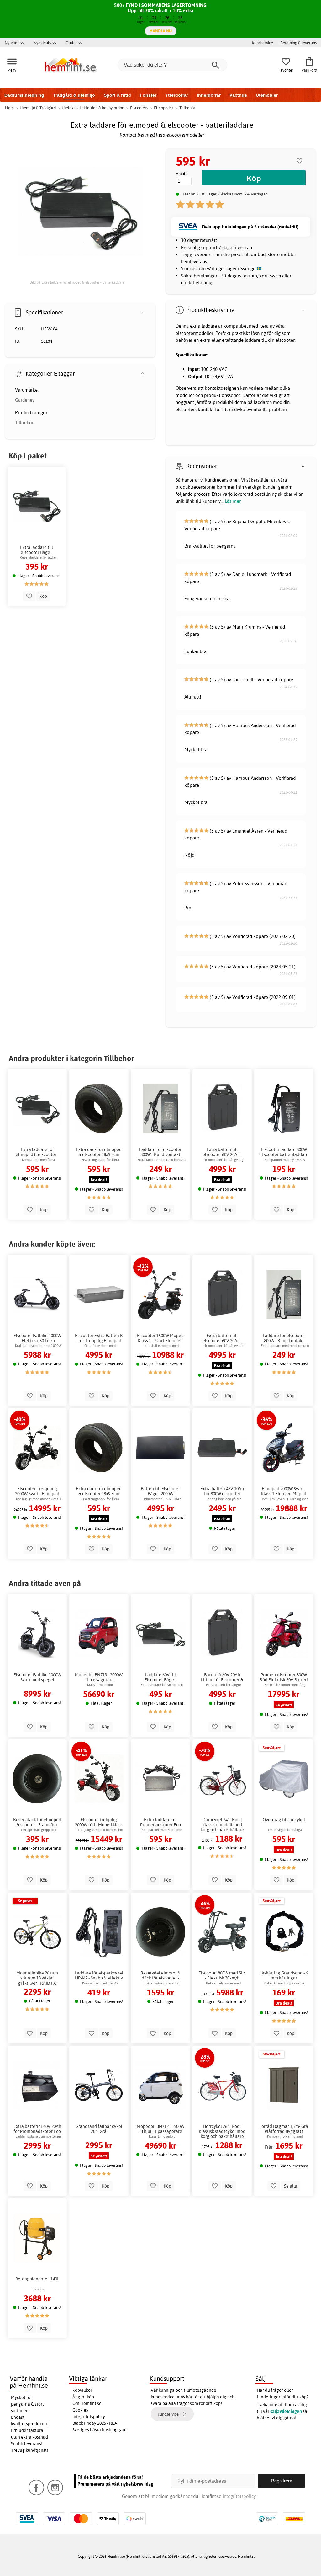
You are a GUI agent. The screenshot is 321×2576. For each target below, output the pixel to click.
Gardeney (25, 400)
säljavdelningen (286, 2411)
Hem (9, 108)
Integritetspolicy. (240, 2496)
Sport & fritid (117, 95)
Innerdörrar (209, 95)
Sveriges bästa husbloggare (100, 2430)
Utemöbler (267, 95)
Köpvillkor (82, 2390)
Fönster (148, 95)
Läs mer (233, 501)
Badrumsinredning (24, 95)
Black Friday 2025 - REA (95, 2423)
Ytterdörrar (177, 95)
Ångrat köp (83, 2397)
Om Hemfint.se (87, 2403)
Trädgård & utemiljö (74, 95)
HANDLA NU (161, 31)
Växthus (238, 95)
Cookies (80, 2410)
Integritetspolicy (89, 2417)
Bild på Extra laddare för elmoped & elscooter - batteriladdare (77, 282)
